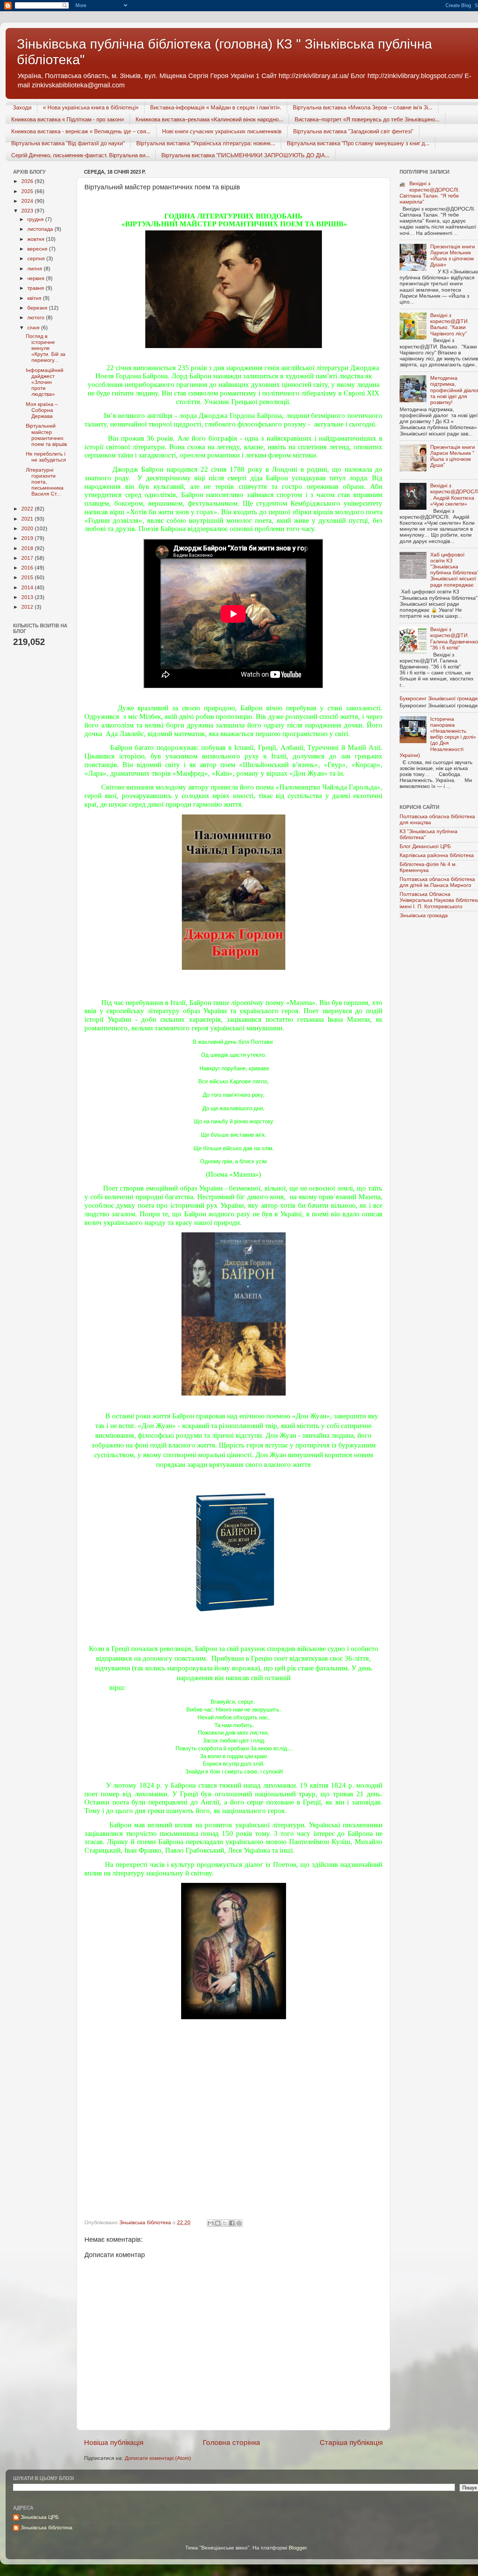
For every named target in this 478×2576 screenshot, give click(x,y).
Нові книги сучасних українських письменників (222, 131)
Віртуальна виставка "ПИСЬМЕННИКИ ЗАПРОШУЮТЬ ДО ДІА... (245, 155)
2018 (28, 548)
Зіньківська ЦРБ (40, 2517)
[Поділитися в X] (225, 2223)
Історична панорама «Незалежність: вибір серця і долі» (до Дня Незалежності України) (438, 737)
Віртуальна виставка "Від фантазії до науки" (68, 143)
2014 (28, 588)
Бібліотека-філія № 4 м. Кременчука (428, 867)
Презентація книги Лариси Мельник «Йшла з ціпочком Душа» (453, 256)
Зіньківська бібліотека (46, 2528)
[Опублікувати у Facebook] (232, 2223)
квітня (35, 298)
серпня (37, 259)
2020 (28, 529)
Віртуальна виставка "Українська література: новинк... (206, 143)
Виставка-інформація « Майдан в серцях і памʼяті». (216, 107)
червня (37, 278)
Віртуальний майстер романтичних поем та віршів (46, 435)
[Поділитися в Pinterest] (239, 2223)
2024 (28, 201)
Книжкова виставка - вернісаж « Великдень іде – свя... (81, 131)
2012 (28, 607)
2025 (28, 191)
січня (34, 328)
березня (38, 308)
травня (36, 288)
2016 (28, 568)
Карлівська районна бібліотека (437, 855)
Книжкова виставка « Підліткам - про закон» (68, 119)
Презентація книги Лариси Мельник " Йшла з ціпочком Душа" (453, 456)
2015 (28, 578)
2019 (28, 538)
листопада (41, 229)
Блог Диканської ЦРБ (425, 846)
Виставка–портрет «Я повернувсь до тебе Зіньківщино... (367, 119)
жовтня (37, 239)
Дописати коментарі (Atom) (158, 2458)
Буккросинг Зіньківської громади (439, 699)
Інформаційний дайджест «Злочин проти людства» (45, 382)
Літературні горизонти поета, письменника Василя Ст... (45, 482)
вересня (38, 249)
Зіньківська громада (424, 915)
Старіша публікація (351, 2442)
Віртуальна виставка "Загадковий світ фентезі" (353, 131)
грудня (36, 219)
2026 (28, 181)
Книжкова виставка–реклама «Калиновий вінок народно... (209, 119)
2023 (28, 211)
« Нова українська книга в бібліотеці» (91, 107)
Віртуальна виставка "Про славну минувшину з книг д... (358, 143)
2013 (28, 597)
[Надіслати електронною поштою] (211, 2223)
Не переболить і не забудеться (46, 457)
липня (35, 269)
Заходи (22, 107)
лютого (37, 318)
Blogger (298, 2548)
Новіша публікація (114, 2442)
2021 (28, 519)
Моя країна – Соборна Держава (42, 410)
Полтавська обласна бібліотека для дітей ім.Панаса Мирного (437, 882)
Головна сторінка (232, 2442)
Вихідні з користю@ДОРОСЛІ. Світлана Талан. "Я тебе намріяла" (430, 193)
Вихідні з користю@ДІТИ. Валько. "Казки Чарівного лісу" (450, 325)
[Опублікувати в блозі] (218, 2223)
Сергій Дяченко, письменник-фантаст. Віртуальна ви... (80, 155)
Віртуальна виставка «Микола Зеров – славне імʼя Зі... (363, 107)
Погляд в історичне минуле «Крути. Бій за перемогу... (46, 348)
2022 (28, 509)
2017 (28, 558)
